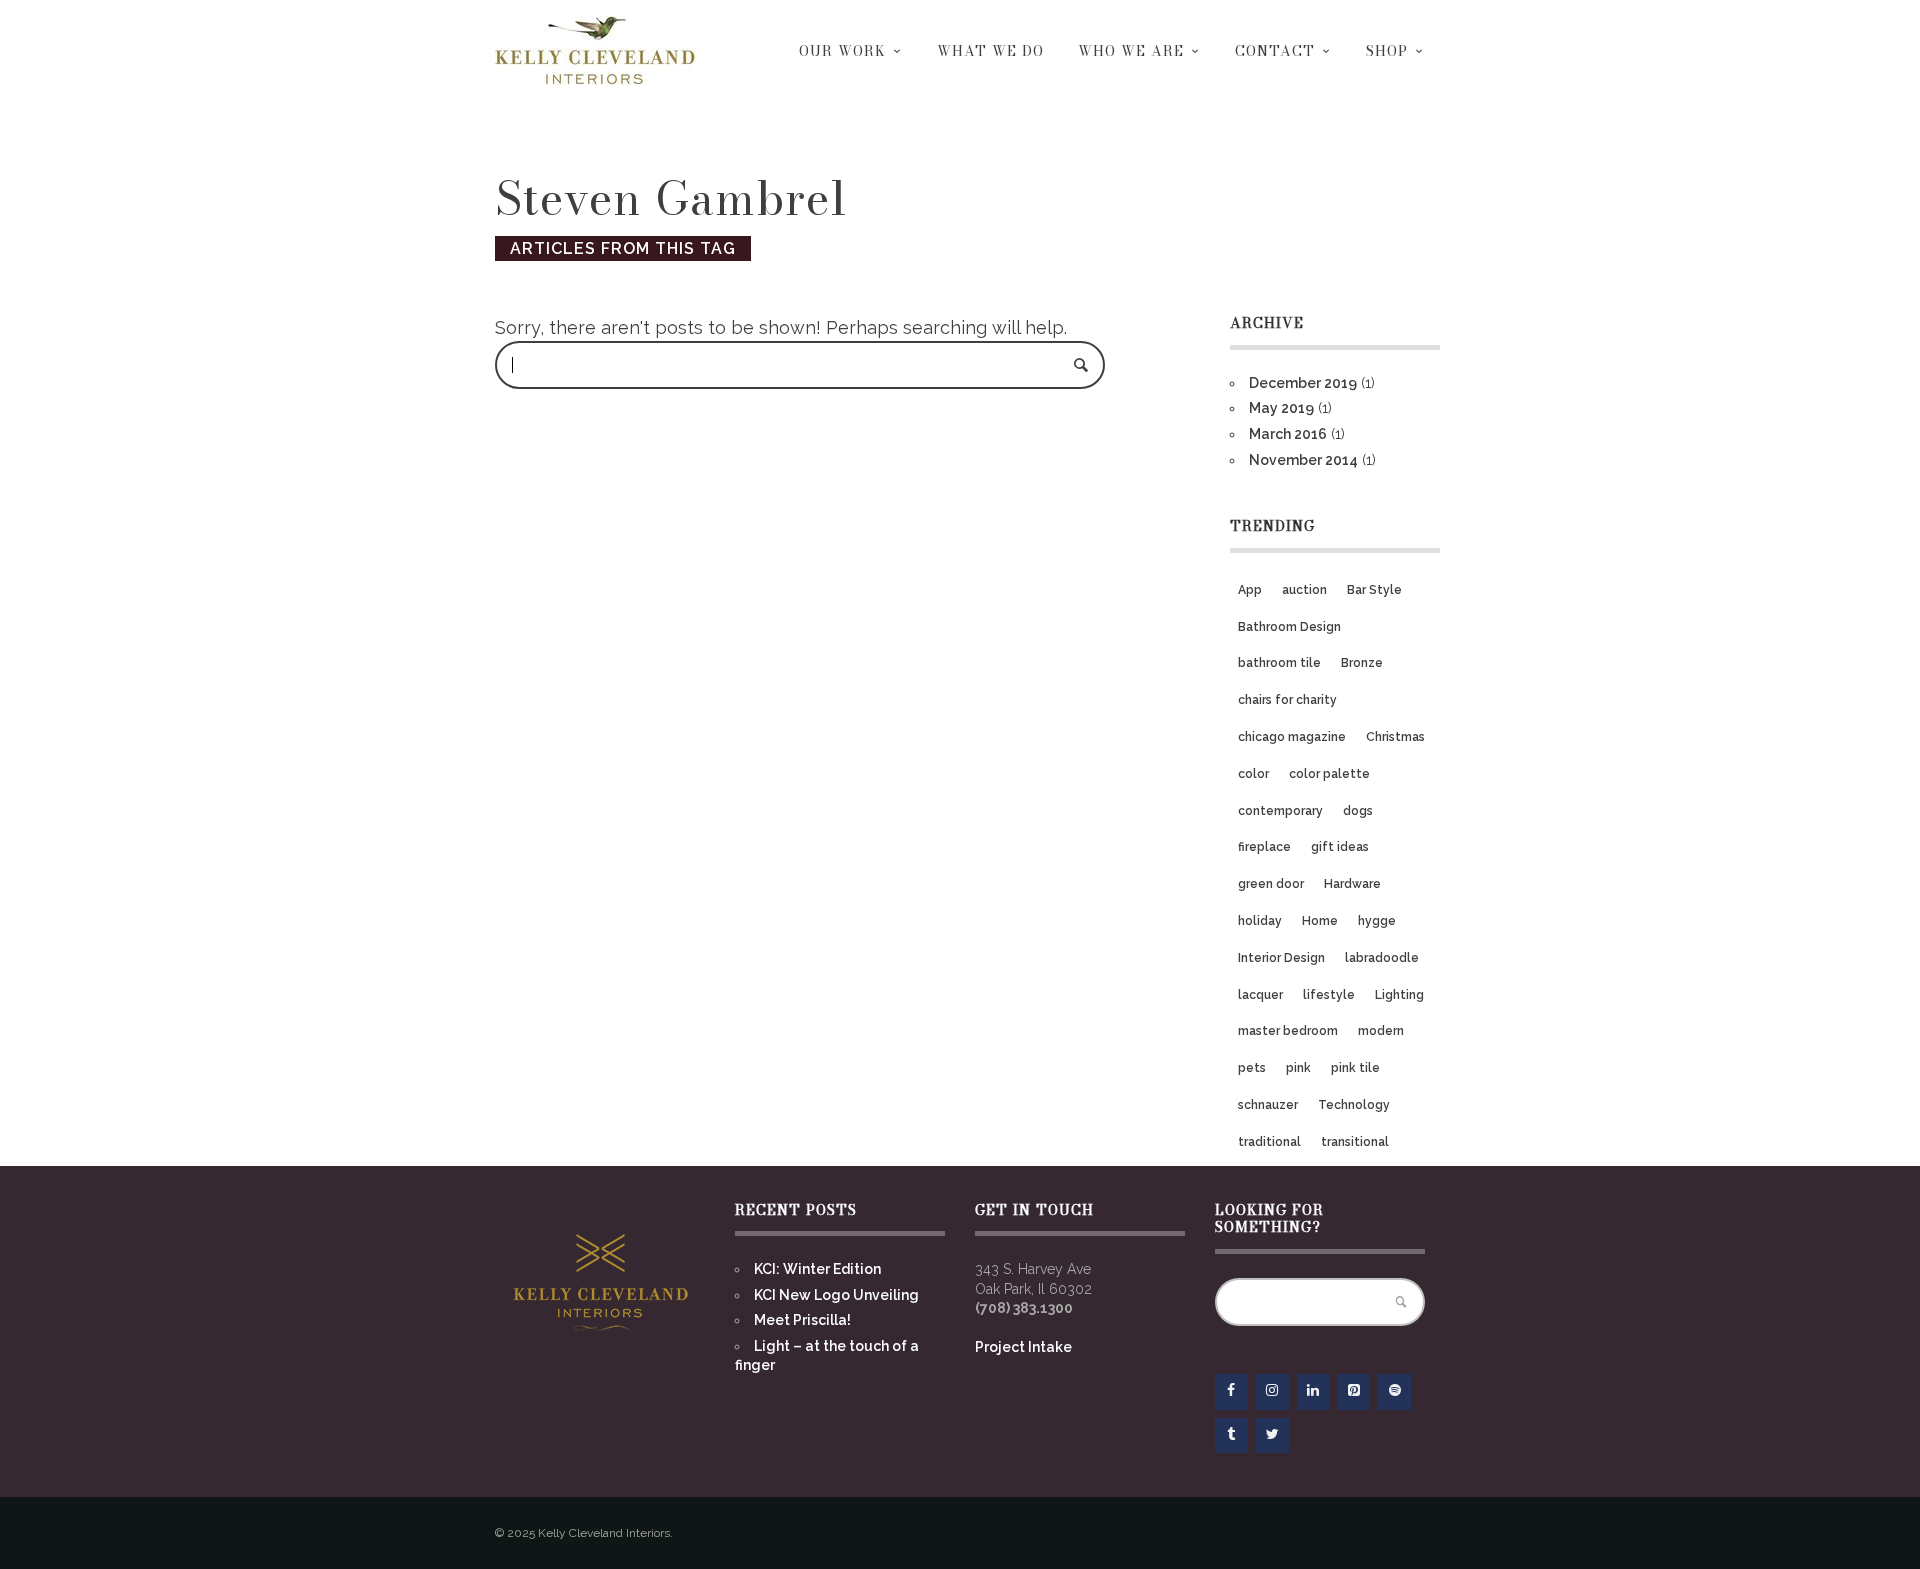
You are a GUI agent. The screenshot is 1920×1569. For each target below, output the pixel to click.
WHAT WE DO (990, 51)
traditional (1269, 1142)
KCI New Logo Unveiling (836, 1295)
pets (1252, 1068)
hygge (1377, 921)
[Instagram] (1272, 1392)
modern (1381, 1031)
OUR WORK (842, 51)
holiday (1260, 921)
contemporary (1280, 811)
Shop (1387, 51)
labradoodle (1382, 958)
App (1250, 590)
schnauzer (1268, 1105)
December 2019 (1303, 383)
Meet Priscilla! (802, 1320)
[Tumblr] (1231, 1436)
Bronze (1362, 663)
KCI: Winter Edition (817, 1269)
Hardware (1352, 884)
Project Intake (1023, 1347)
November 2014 (1303, 460)
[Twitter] (1272, 1436)
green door (1271, 884)
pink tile (1355, 1068)
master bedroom (1288, 1031)
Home (1320, 921)
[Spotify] (1394, 1392)
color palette (1329, 774)
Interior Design (1281, 958)
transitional (1355, 1142)
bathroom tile (1279, 663)
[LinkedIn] (1313, 1392)
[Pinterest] (1353, 1392)
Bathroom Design (1289, 627)
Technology (1354, 1105)
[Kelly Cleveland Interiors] (595, 50)
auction (1304, 590)
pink (1298, 1068)
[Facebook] (1231, 1392)
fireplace (1264, 847)
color (1253, 774)
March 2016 (1288, 434)
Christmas (1395, 737)
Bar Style (1374, 590)
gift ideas (1340, 847)
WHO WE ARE (1131, 51)
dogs (1358, 811)
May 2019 (1281, 408)
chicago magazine (1292, 737)
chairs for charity (1287, 700)
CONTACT (1275, 51)
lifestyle (1329, 995)
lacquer (1260, 995)
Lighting (1399, 995)
